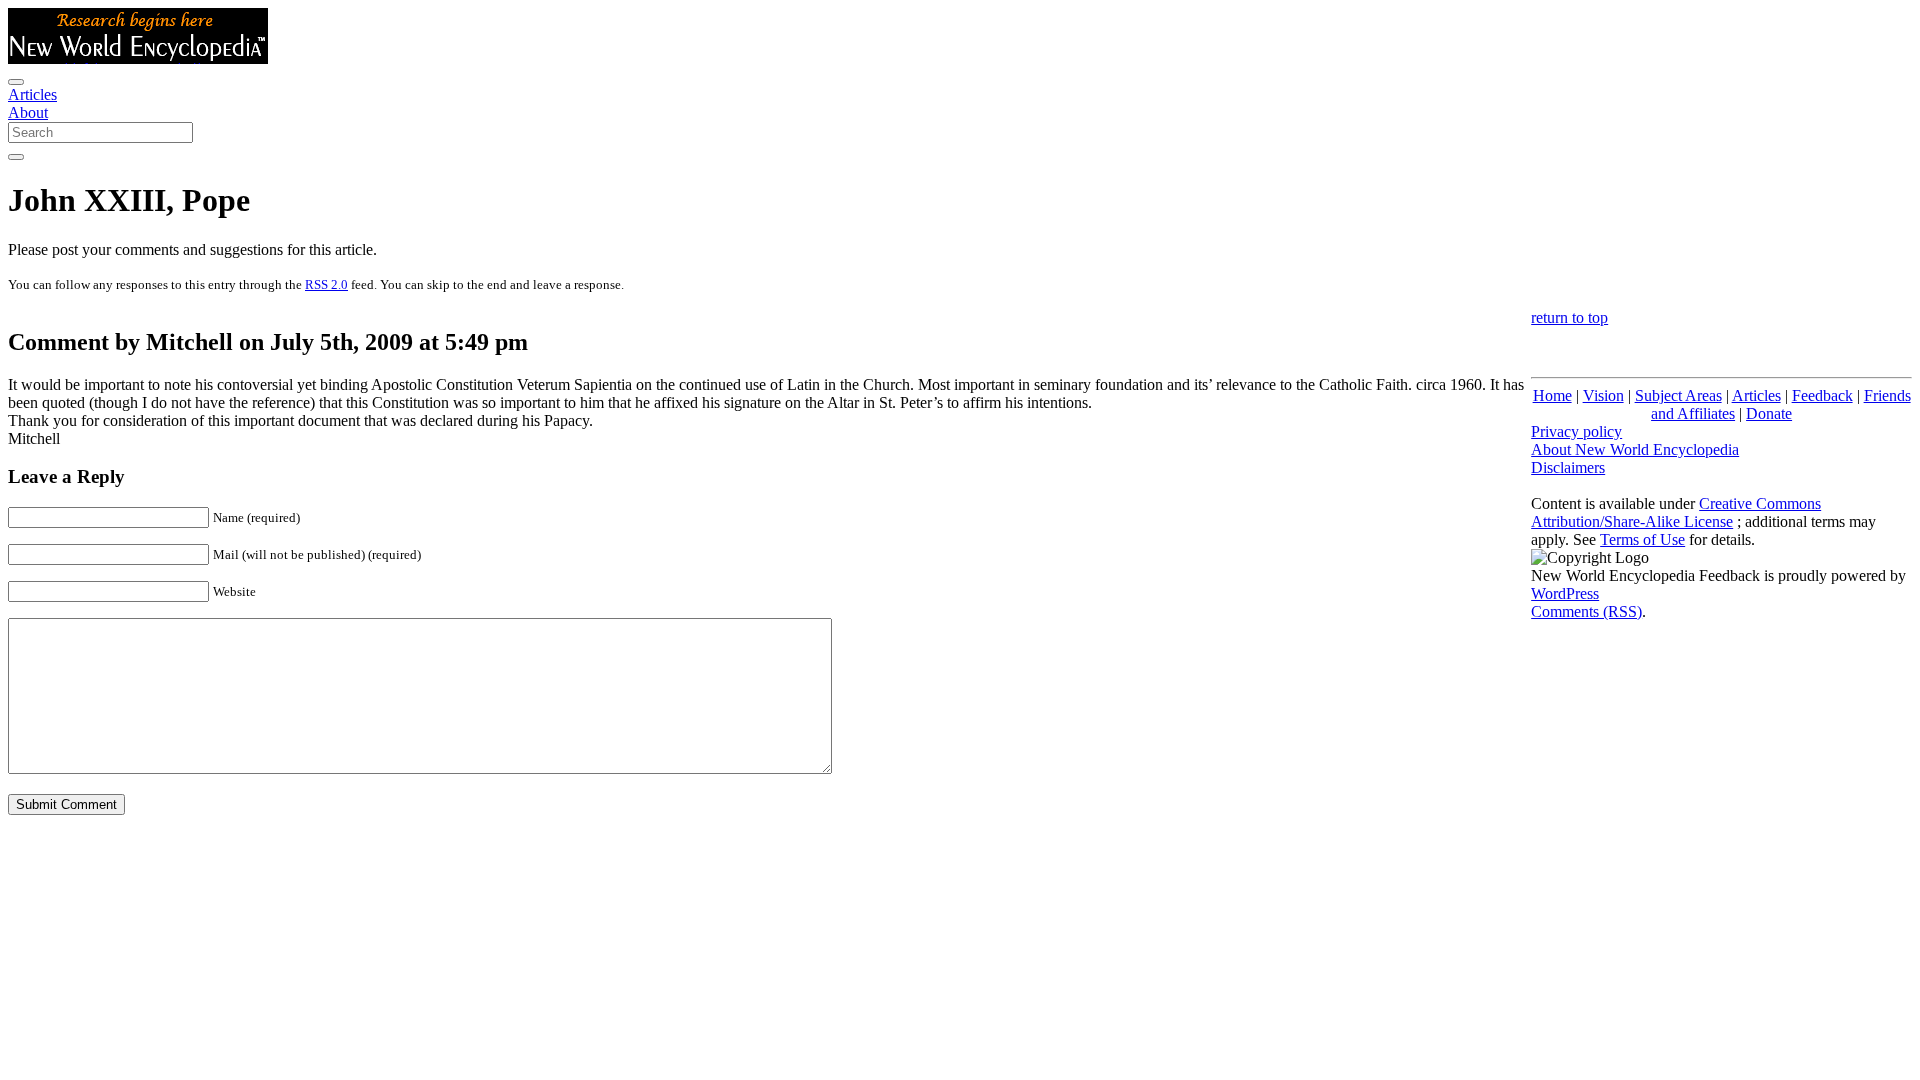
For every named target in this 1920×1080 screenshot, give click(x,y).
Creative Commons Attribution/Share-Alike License (1676, 512)
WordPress (1565, 593)
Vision (1603, 395)
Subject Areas (1678, 395)
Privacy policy (1576, 431)
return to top (1569, 317)
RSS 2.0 (326, 284)
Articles (32, 94)
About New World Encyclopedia (1635, 449)
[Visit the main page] (138, 58)
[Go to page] (16, 157)
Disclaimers (1568, 467)
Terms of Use (1642, 539)
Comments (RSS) (1586, 611)
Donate (1769, 413)
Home (1552, 395)
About (28, 112)
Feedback (1822, 395)
